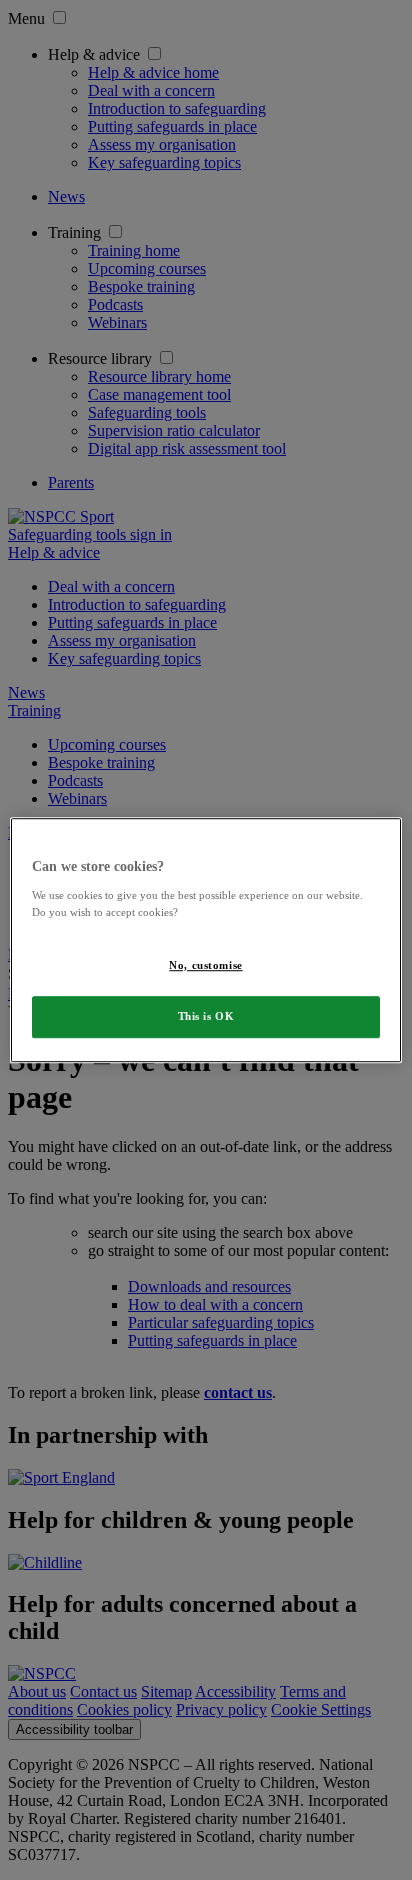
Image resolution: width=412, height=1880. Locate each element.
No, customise (205, 965)
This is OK (206, 1016)
